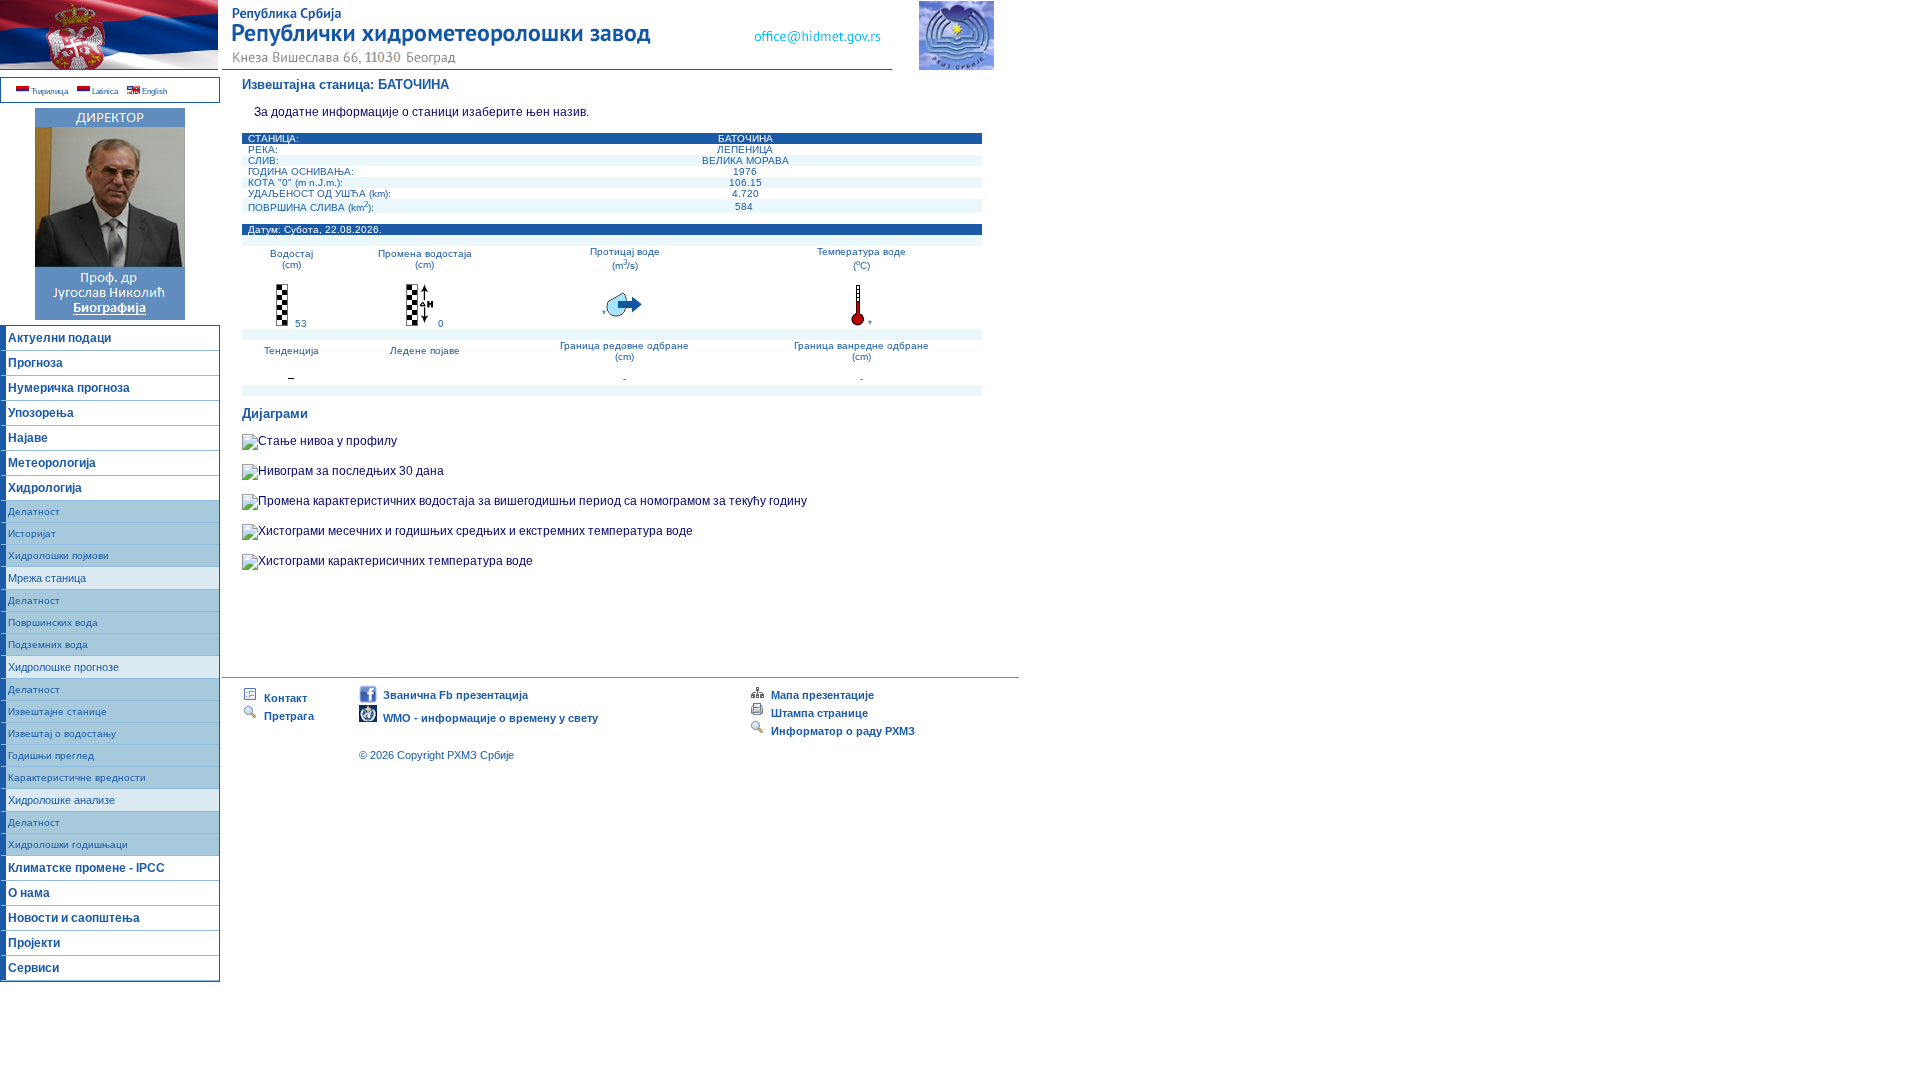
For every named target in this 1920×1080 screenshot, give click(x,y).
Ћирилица (48, 91)
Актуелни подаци (59, 338)
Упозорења (41, 413)
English (153, 91)
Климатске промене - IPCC (86, 868)
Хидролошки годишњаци (68, 844)
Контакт (282, 698)
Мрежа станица (47, 578)
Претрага (286, 716)
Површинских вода (53, 622)
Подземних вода (48, 644)
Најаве (28, 438)
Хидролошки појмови (58, 555)
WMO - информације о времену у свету (487, 718)
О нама (29, 893)
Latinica (104, 91)
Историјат (32, 533)
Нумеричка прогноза (69, 388)
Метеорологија (52, 463)
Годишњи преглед (51, 755)
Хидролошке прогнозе (63, 667)
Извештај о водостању (62, 733)
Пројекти (34, 943)
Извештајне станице (57, 711)
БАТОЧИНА (413, 84)
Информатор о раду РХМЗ (840, 731)
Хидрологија (45, 488)
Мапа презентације (819, 695)
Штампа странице (819, 713)
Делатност (34, 511)
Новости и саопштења (74, 918)
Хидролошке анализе (61, 800)
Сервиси (33, 968)
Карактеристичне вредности (77, 777)
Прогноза (35, 363)
